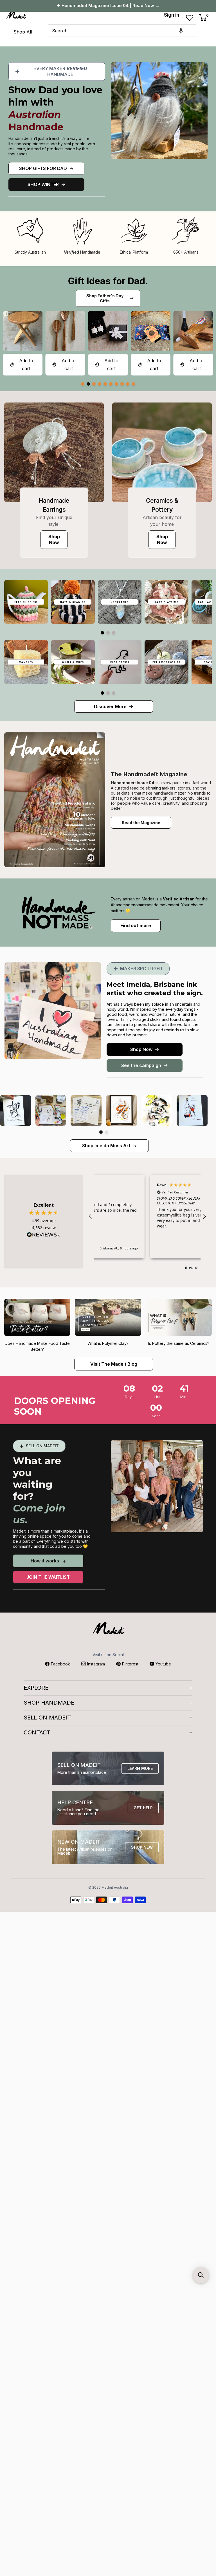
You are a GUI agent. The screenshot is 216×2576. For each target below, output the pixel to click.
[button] (181, 31)
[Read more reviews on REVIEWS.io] (44, 1236)
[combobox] (122, 31)
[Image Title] (54, 452)
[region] (147, 1217)
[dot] (83, 384)
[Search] (203, 31)
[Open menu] (8, 31)
